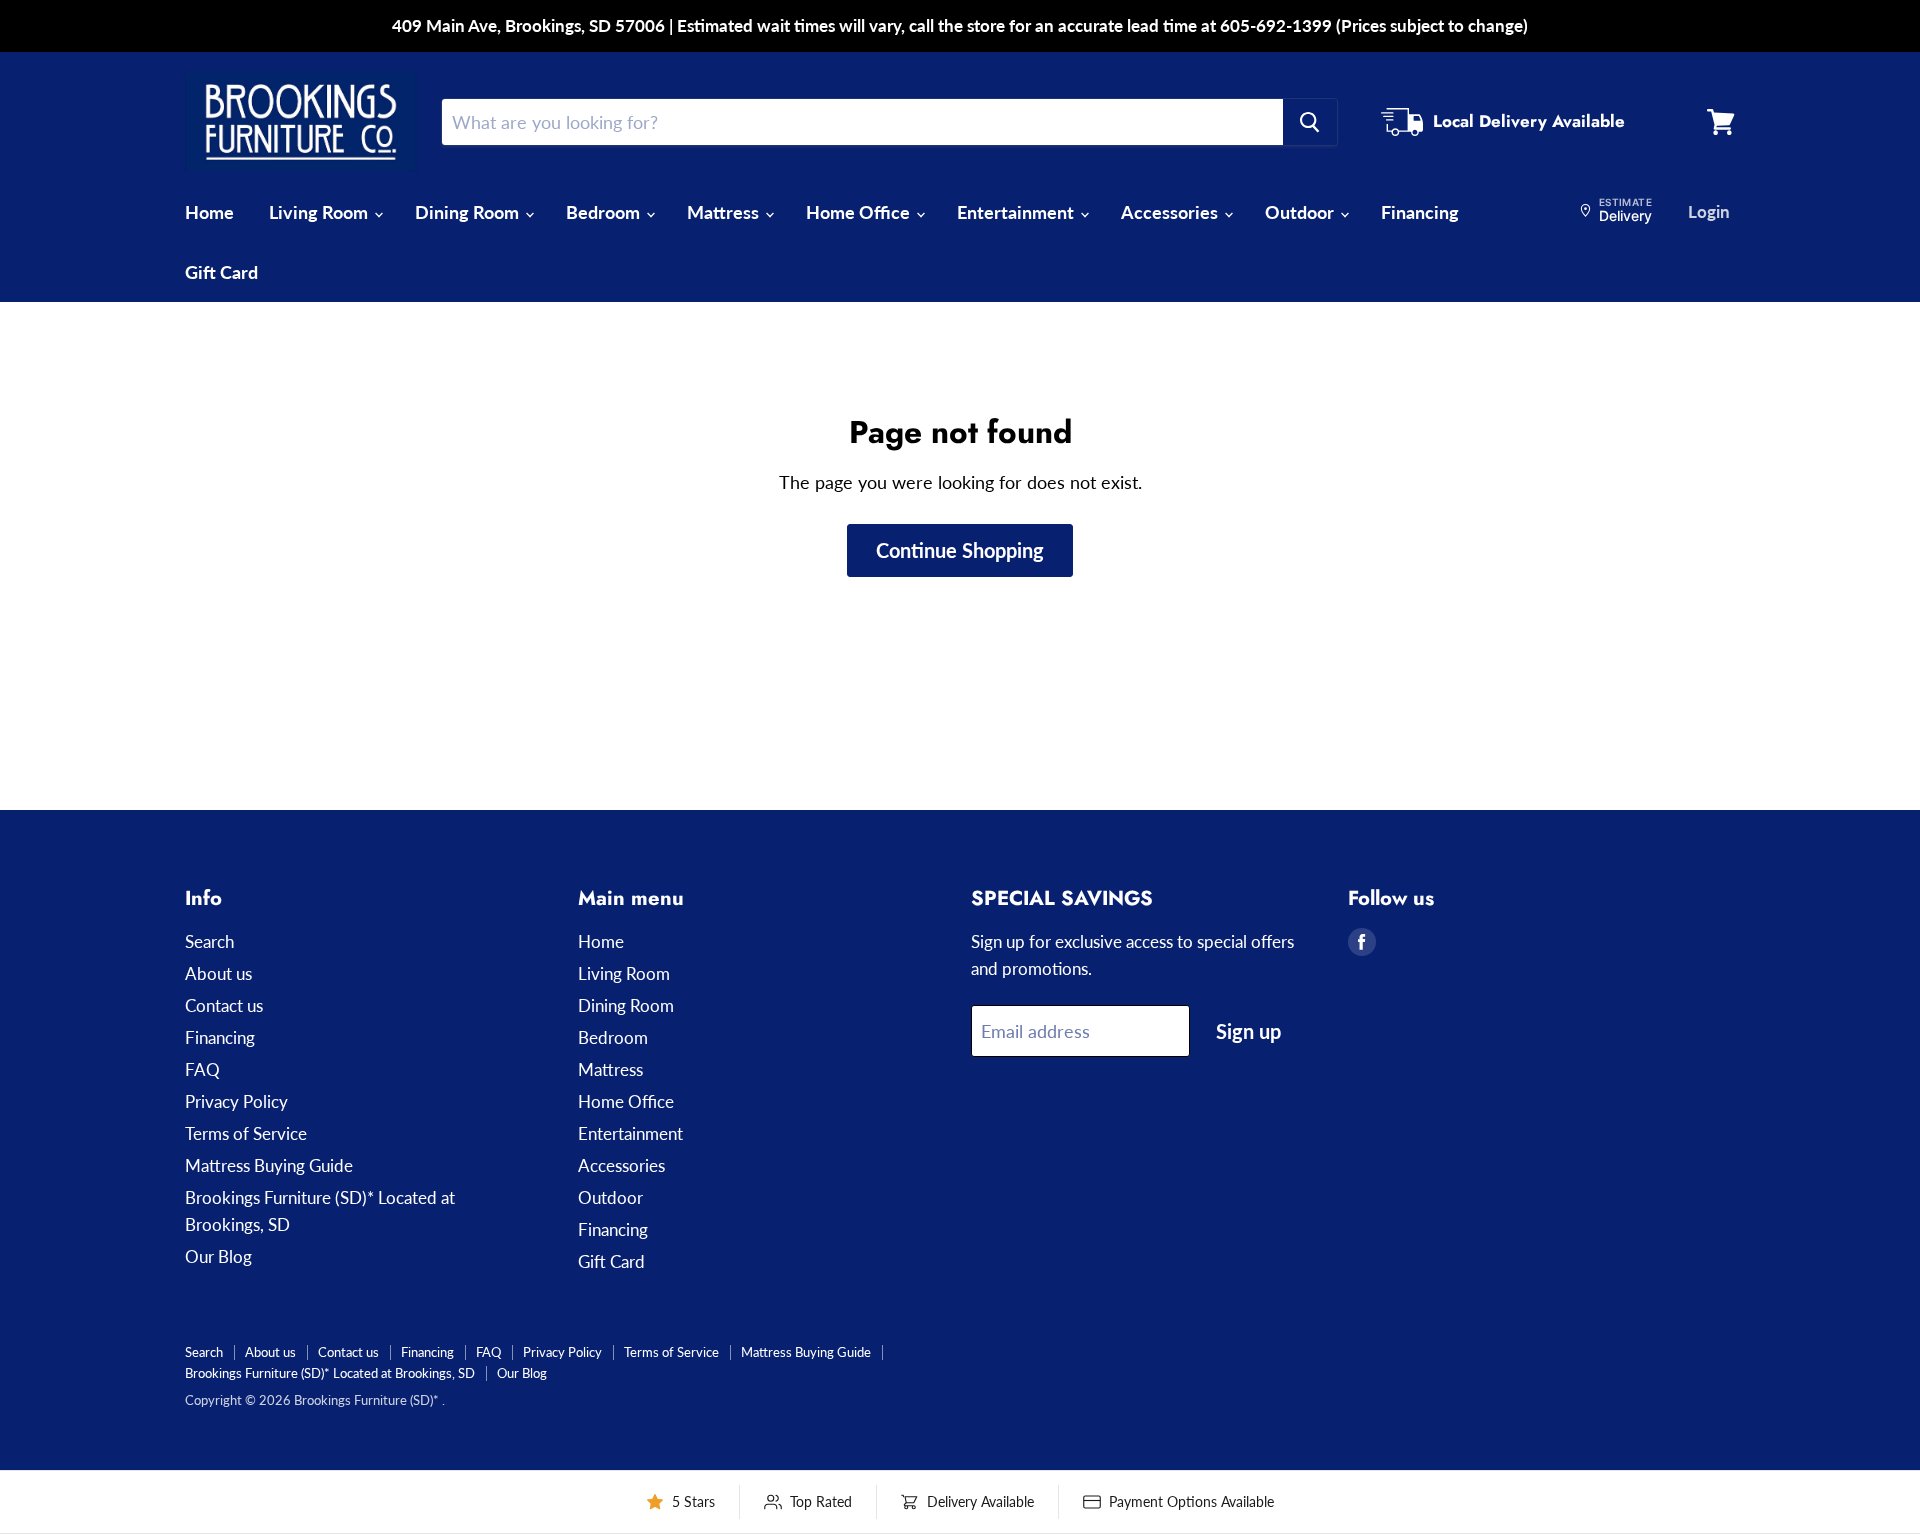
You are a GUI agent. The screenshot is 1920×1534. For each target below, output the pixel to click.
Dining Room (469, 212)
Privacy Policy (236, 1101)
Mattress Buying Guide (269, 1165)
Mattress (725, 212)
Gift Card (221, 272)
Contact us (224, 1005)
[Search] (1310, 122)
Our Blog (218, 1256)
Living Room (320, 212)
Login (1709, 211)
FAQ (202, 1069)
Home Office (860, 212)
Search (209, 941)
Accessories (1171, 212)
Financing (1420, 212)
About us (218, 973)
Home (209, 212)
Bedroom (605, 212)
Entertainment (1017, 212)
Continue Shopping (960, 550)
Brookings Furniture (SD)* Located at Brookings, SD (330, 1373)
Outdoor (1301, 212)
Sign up (1248, 1031)
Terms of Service (246, 1133)
